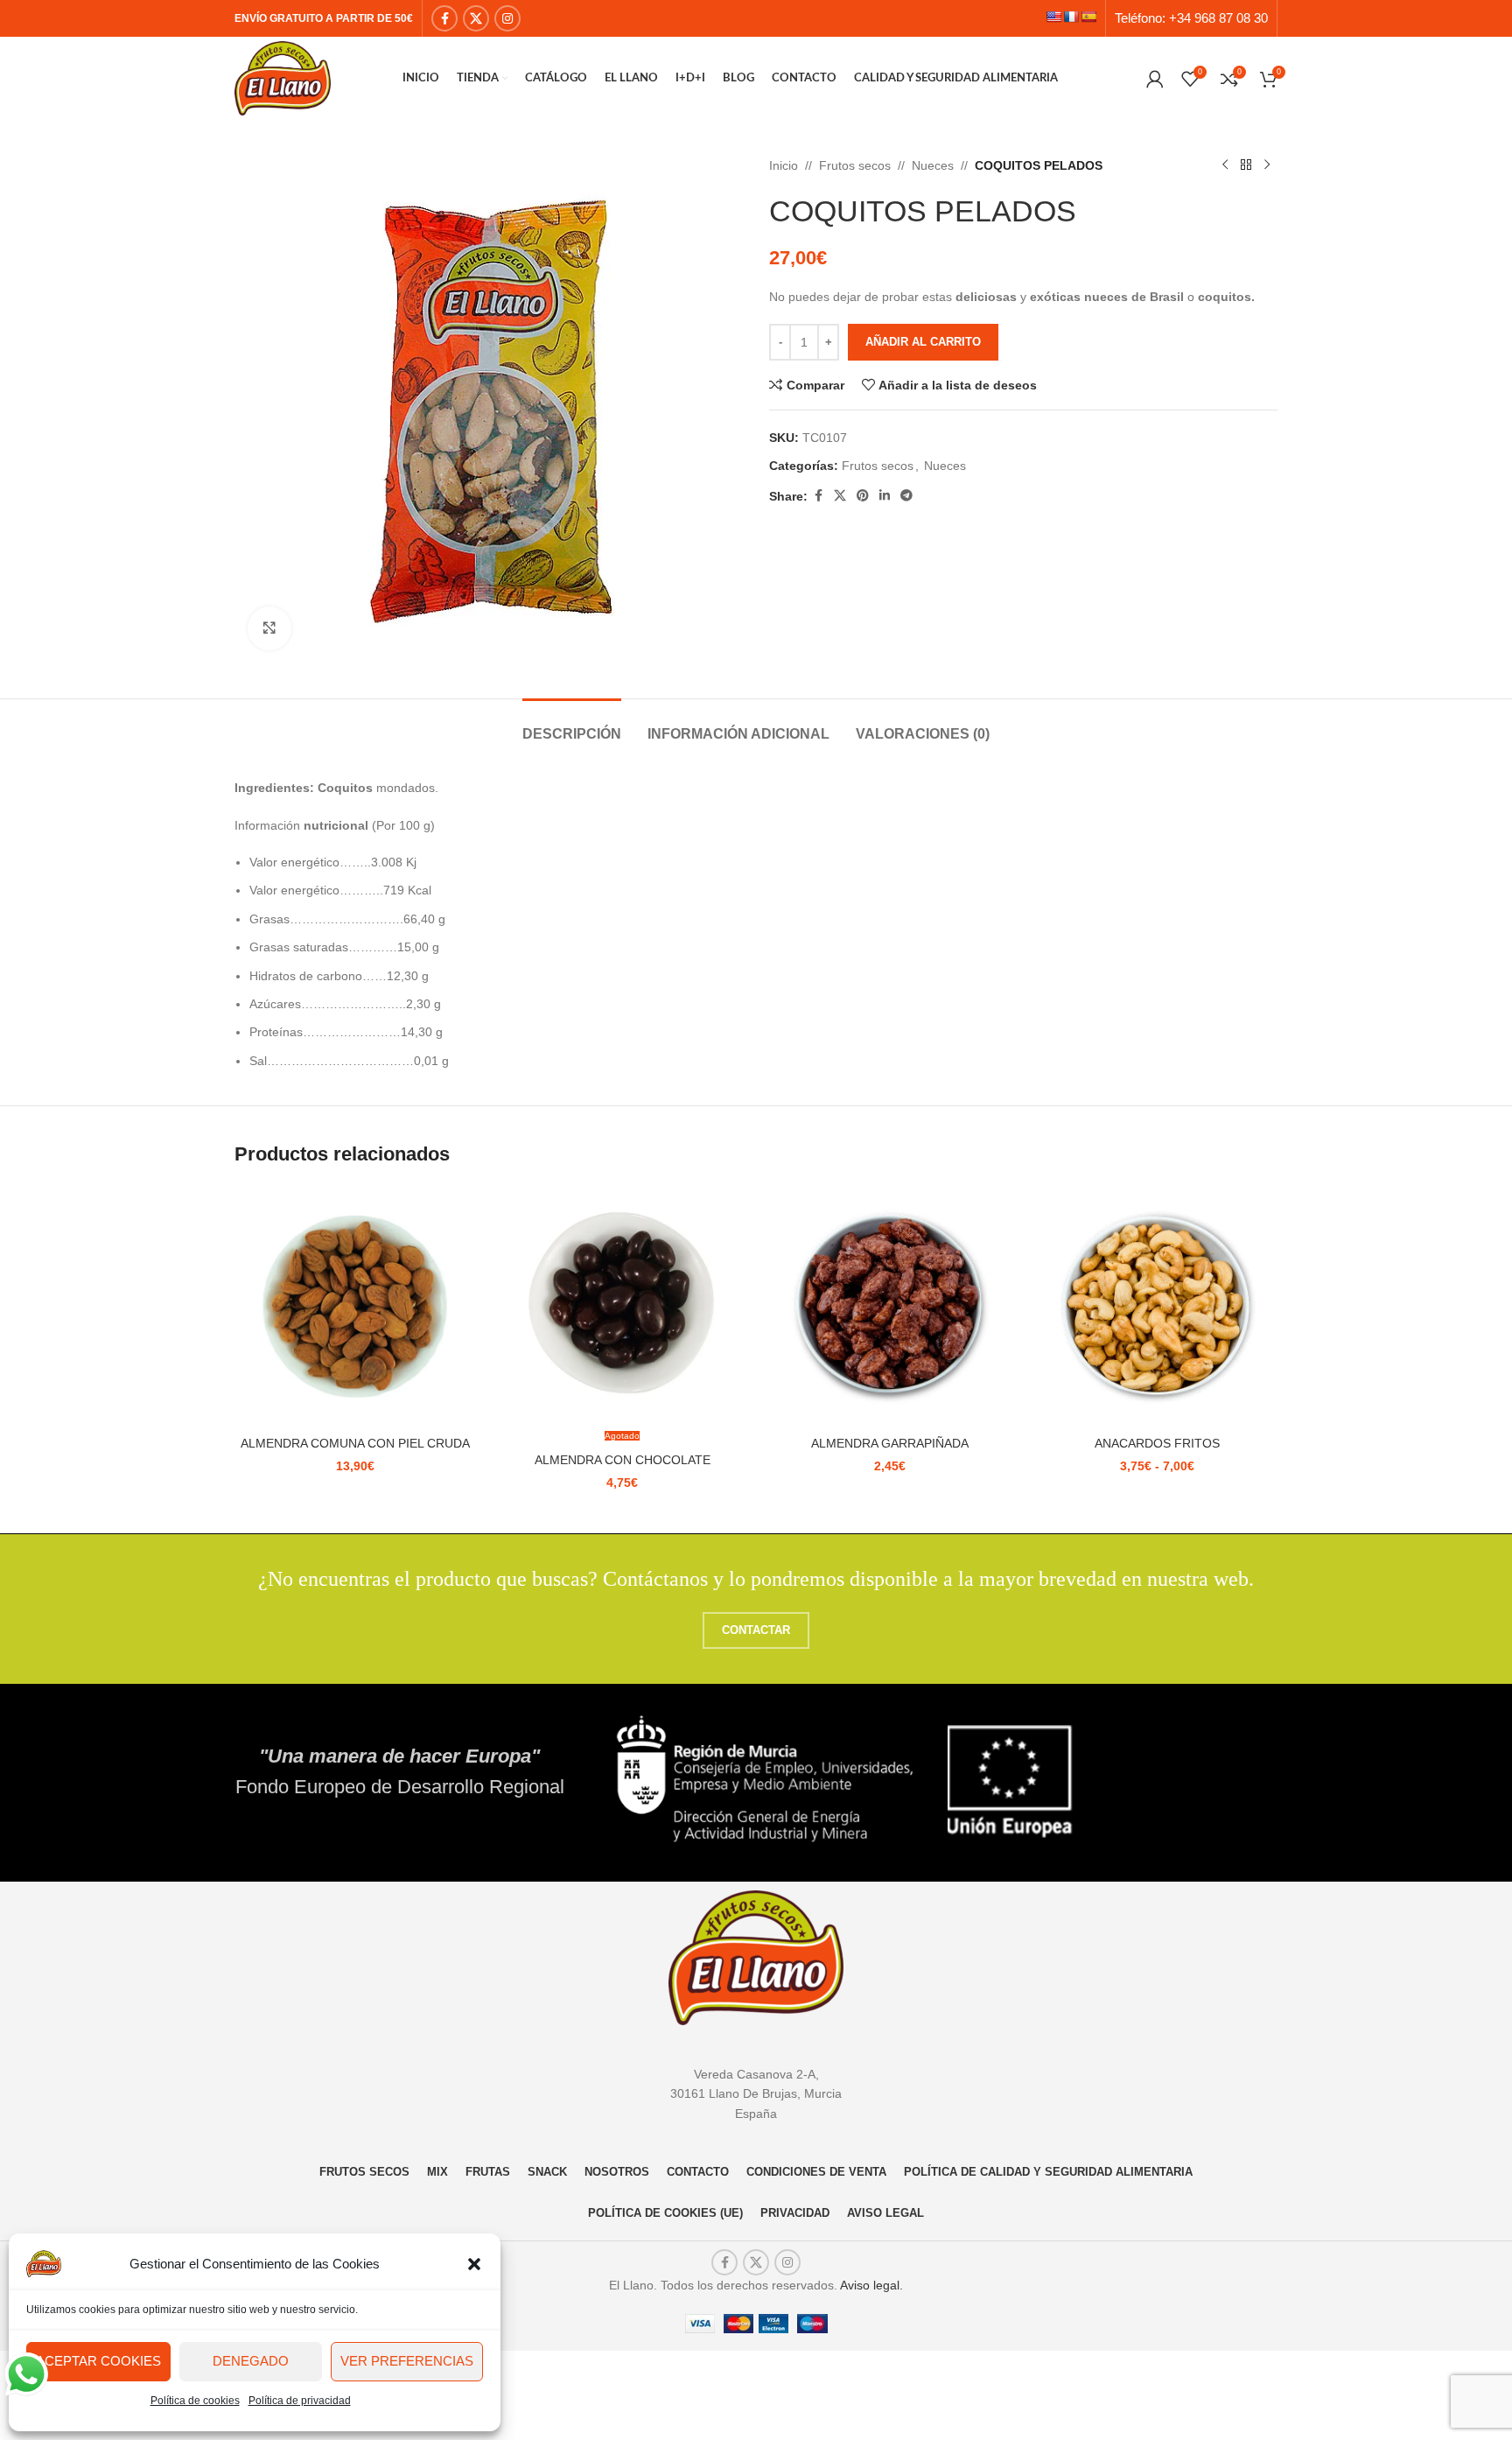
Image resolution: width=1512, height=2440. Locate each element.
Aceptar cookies (98, 2361)
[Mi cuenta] (1155, 79)
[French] (1071, 17)
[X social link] (476, 18)
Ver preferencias (407, 2361)
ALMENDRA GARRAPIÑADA (890, 1443)
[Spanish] (1088, 17)
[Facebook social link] (444, 18)
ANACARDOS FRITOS (1157, 1443)
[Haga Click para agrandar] (269, 628)
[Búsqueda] (1129, 79)
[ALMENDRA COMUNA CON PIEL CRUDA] (355, 1307)
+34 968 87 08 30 (1218, 18)
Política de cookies (195, 2401)
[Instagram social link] (507, 18)
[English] (1053, 17)
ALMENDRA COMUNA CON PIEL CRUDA (355, 1443)
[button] (474, 2264)
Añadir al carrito (923, 342)
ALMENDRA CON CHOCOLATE (623, 1460)
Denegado (251, 2361)
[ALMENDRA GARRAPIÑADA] (890, 1307)
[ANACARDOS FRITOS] (1158, 1307)
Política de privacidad (300, 2401)
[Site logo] (283, 77)
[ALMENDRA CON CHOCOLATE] (623, 1307)
